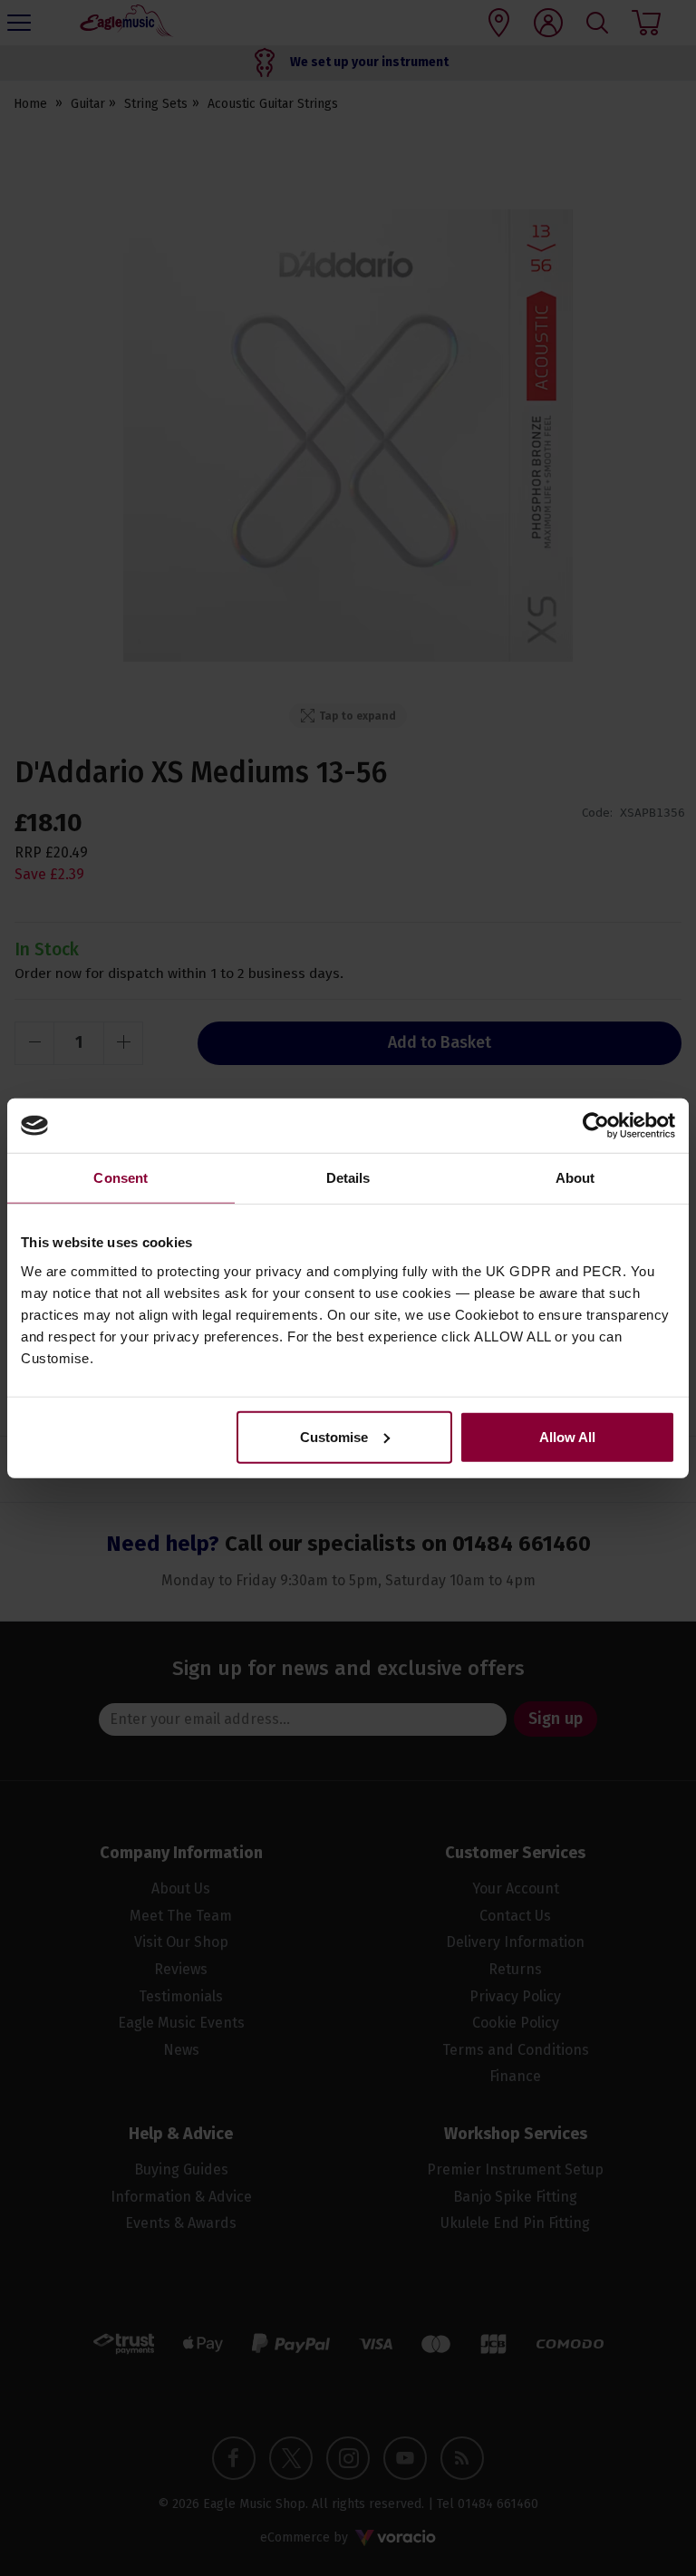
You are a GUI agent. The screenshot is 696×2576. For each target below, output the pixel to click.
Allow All (567, 1436)
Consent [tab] (121, 1178)
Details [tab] (348, 1178)
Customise (334, 1436)
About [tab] (575, 1178)
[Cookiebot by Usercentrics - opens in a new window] (596, 1126)
